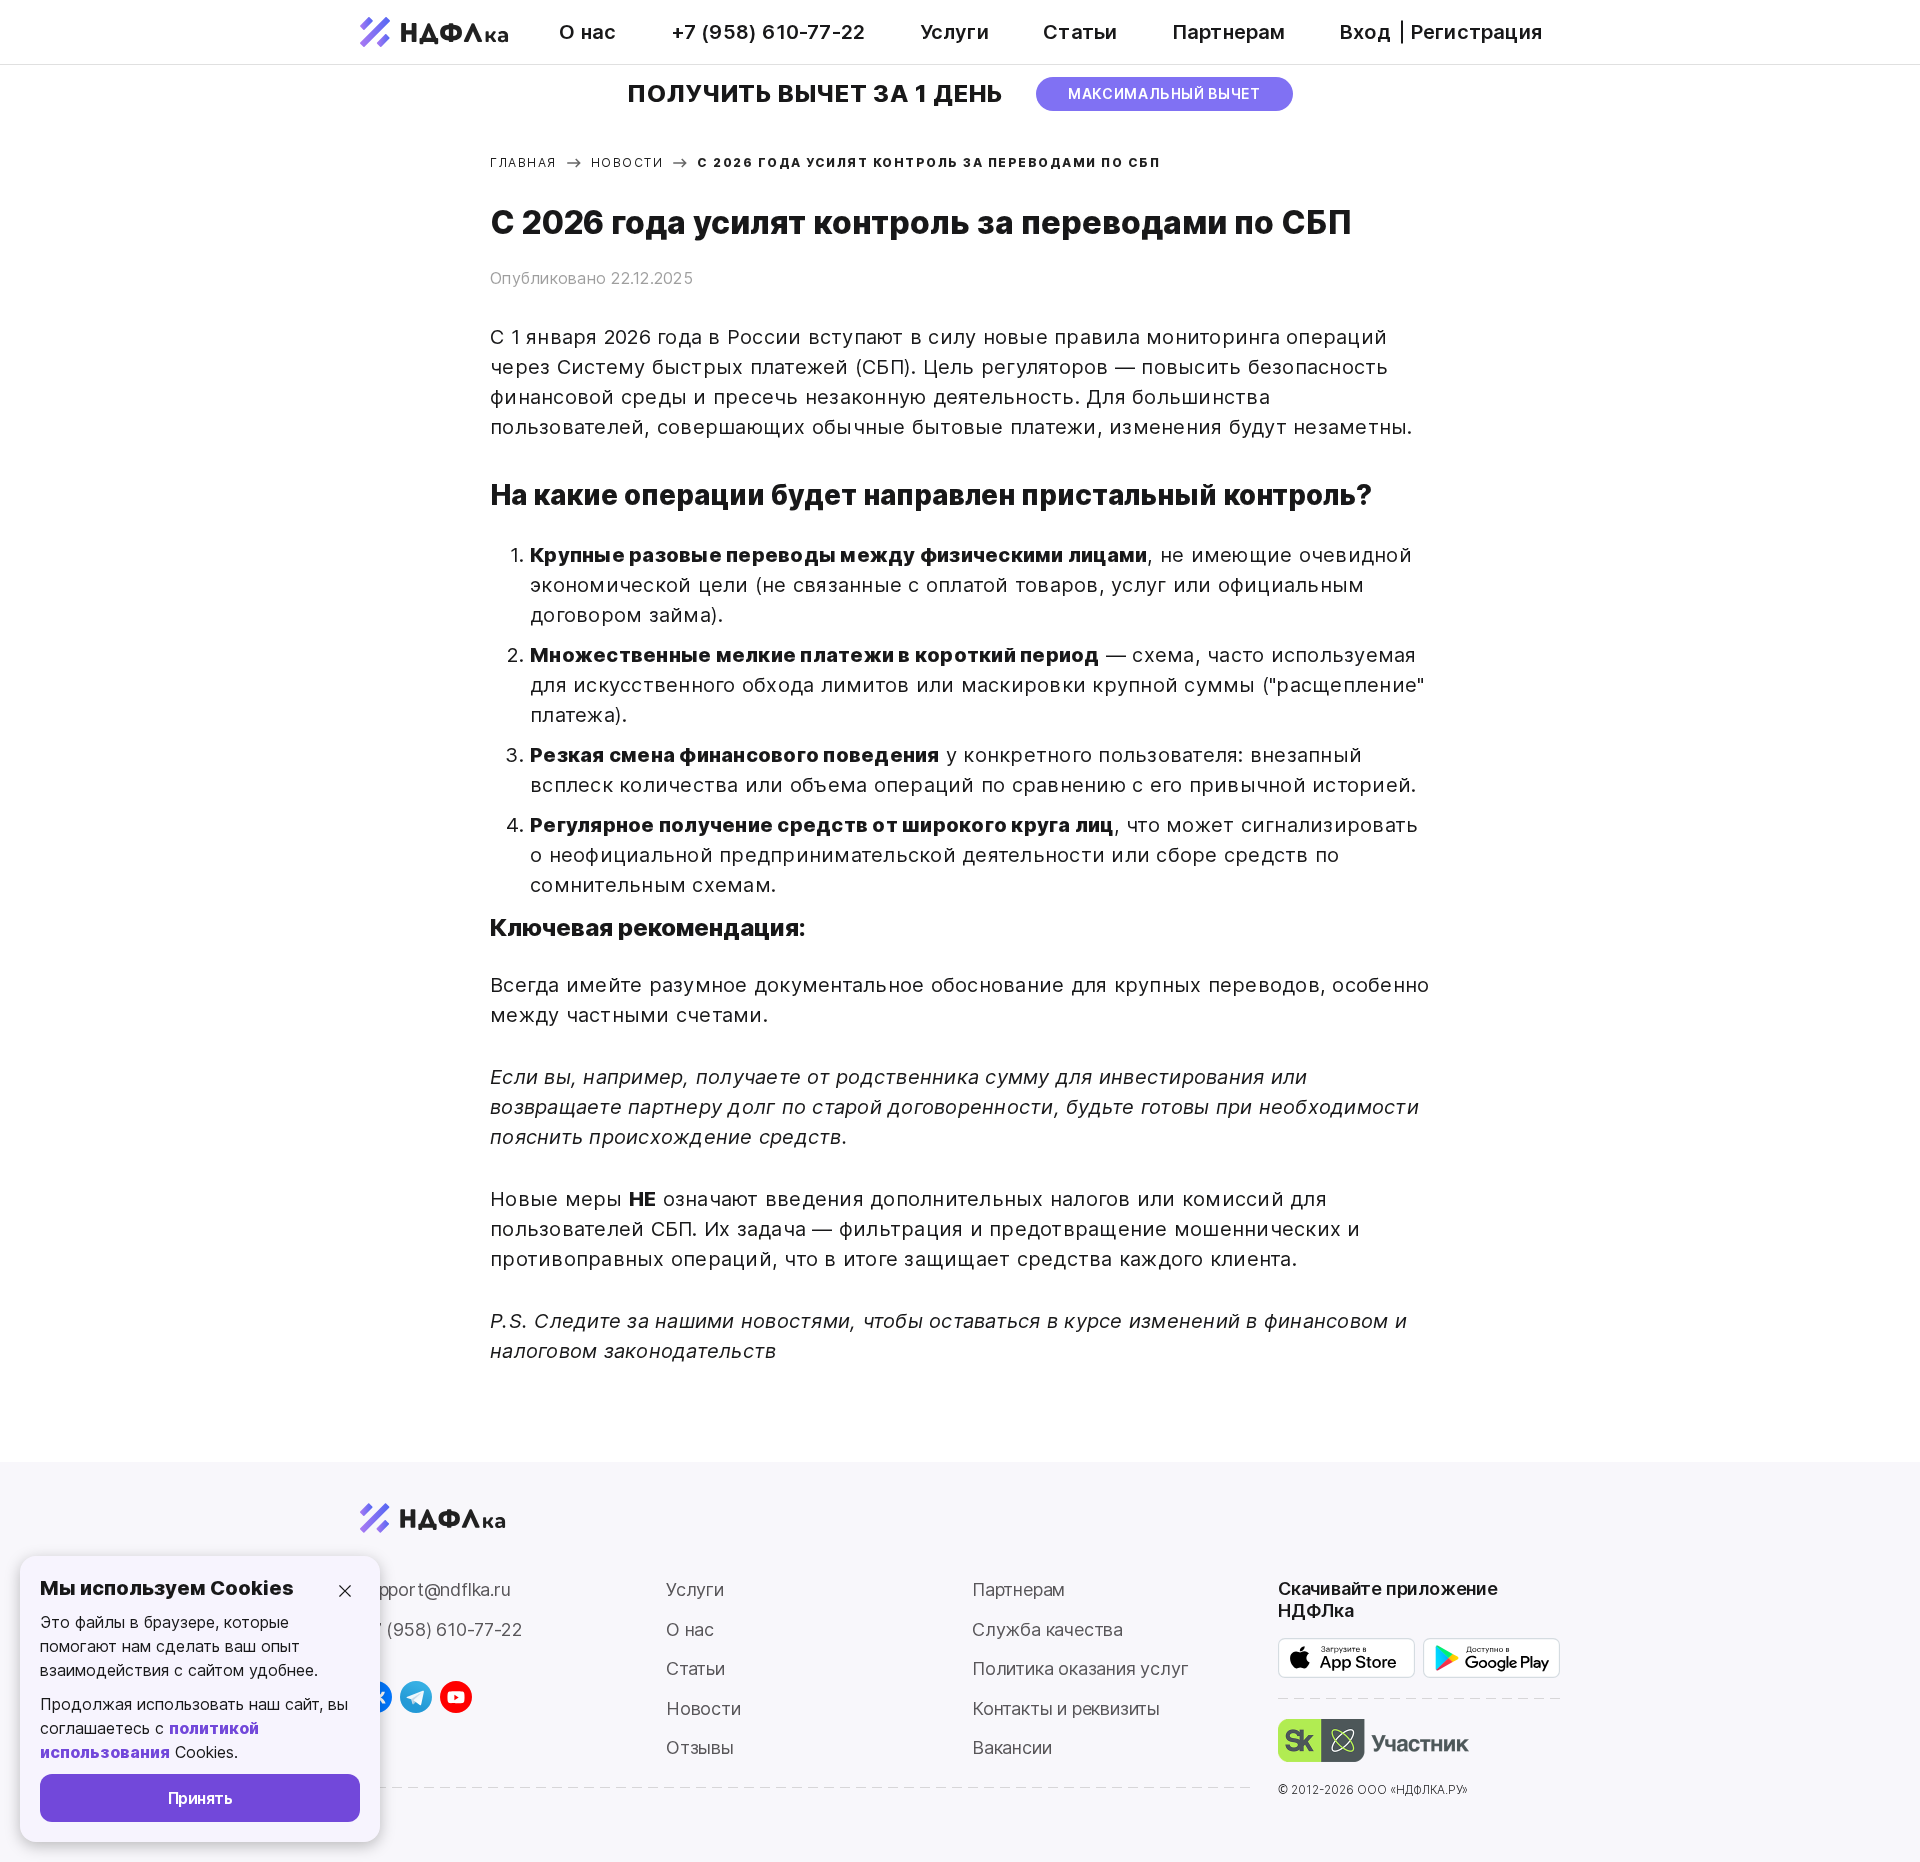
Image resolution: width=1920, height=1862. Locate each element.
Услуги (954, 32)
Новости (703, 1708)
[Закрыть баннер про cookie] (345, 1591)
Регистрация (1476, 32)
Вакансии (1011, 1747)
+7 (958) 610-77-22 (768, 32)
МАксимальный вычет (1164, 93)
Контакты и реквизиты (1066, 1708)
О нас (587, 32)
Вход (1365, 32)
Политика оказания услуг (1080, 1668)
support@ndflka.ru (435, 1589)
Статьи (1080, 32)
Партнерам (1229, 32)
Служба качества (1047, 1629)
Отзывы (700, 1747)
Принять (200, 1798)
